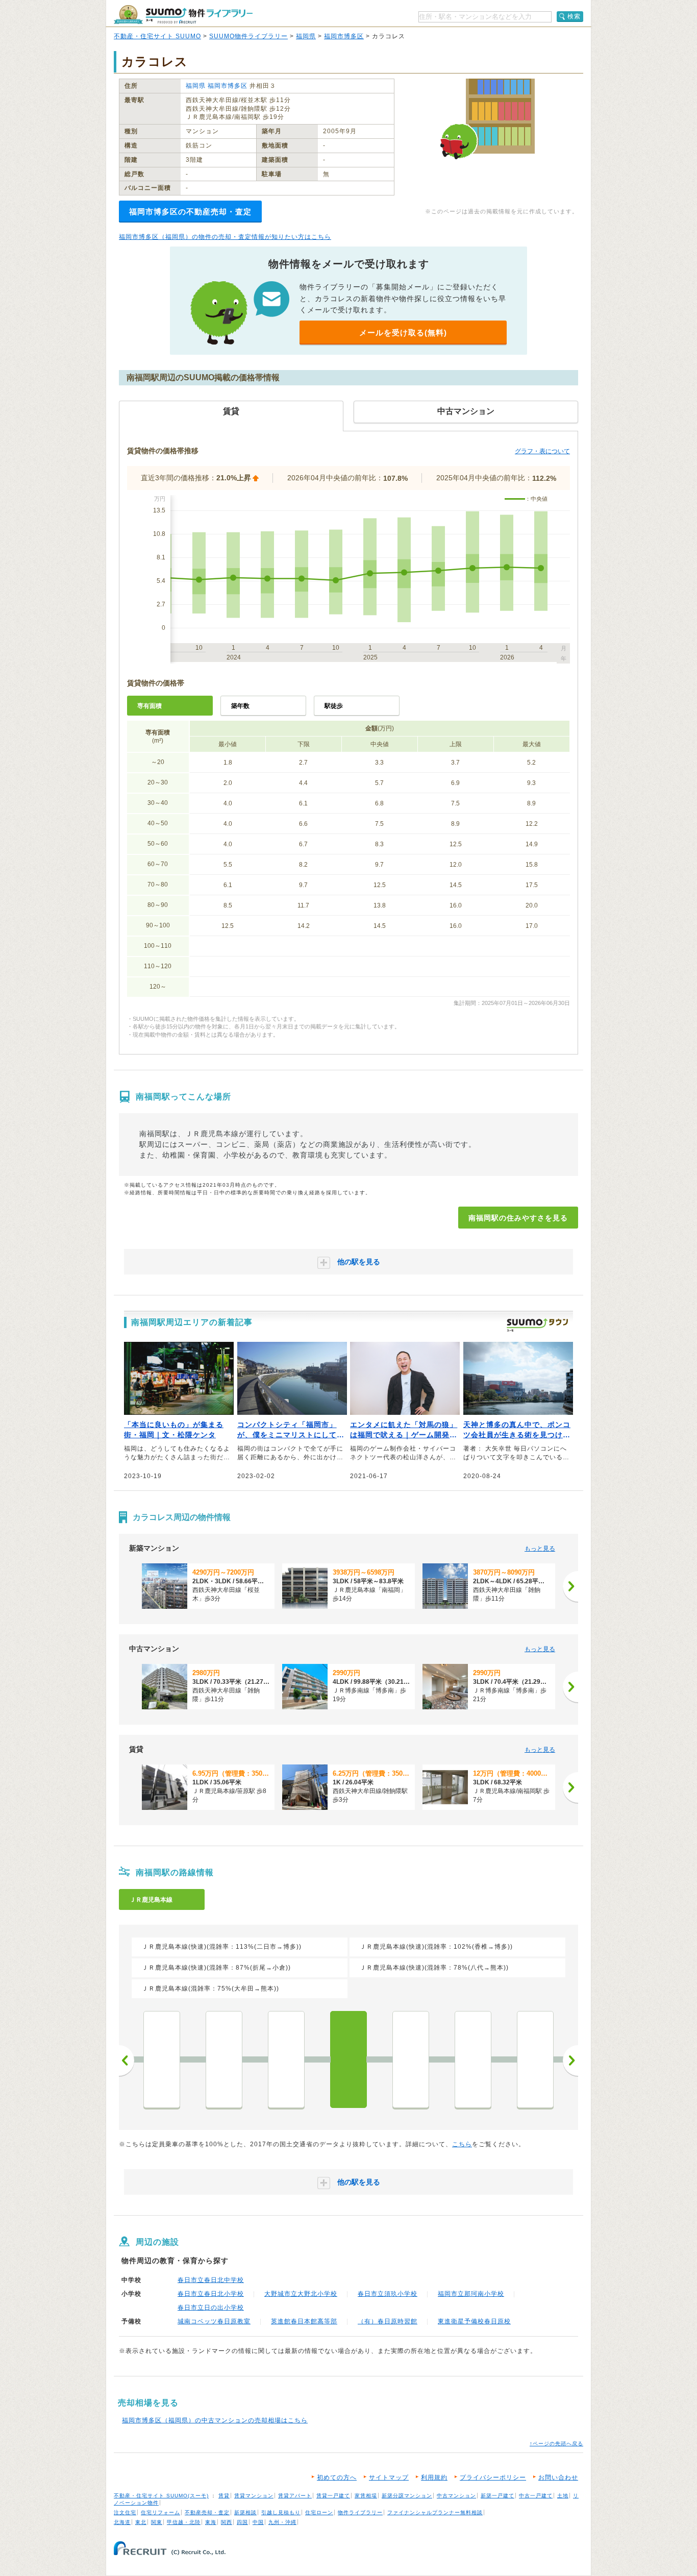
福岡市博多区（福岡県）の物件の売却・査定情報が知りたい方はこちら (225, 237)
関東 (157, 2522)
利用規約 (434, 2477)
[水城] (535, 2059)
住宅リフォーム (160, 2512)
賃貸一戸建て (333, 2496)
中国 (258, 2522)
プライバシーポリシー (493, 2477)
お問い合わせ (558, 2477)
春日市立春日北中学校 (211, 2280)
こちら (462, 2144)
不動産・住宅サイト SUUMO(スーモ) (161, 2496)
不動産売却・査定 (207, 2512)
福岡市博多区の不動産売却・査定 (190, 212)
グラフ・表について (542, 451)
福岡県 (306, 36)
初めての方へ (337, 2477)
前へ (127, 2060)
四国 (242, 2522)
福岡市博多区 (344, 36)
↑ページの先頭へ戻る (556, 2444)
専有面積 (150, 706)
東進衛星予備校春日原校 (474, 2321)
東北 (141, 2522)
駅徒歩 (334, 706)
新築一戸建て (497, 2496)
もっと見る (540, 1549)
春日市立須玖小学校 (388, 2294)
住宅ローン (319, 2512)
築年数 (240, 706)
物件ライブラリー (360, 2512)
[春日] (411, 2059)
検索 (574, 16)
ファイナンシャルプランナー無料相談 (435, 2512)
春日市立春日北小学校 (211, 2294)
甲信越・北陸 (184, 2522)
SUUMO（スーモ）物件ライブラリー (183, 15)
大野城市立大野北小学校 (301, 2294)
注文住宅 (125, 2512)
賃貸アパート (295, 2496)
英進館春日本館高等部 (304, 2321)
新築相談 (245, 2512)
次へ (570, 2060)
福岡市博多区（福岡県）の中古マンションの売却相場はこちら (215, 2420)
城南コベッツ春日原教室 (214, 2321)
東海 (211, 2522)
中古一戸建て (536, 2496)
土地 (563, 2496)
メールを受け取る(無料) (403, 333)
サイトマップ (389, 2477)
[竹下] (224, 2059)
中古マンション (456, 2496)
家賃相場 (366, 2496)
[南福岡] (348, 2059)
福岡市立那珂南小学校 (471, 2294)
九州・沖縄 (282, 2522)
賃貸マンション (254, 2496)
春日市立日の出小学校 (211, 2308)
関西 (227, 2522)
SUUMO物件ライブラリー (248, 36)
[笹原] (286, 2059)
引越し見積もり (281, 2512)
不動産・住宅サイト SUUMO (157, 36)
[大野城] (473, 2059)
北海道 (122, 2522)
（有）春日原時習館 (388, 2321)
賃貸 (224, 2496)
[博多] (162, 2059)
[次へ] (570, 1586)
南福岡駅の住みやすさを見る (518, 1218)
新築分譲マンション (407, 2496)
